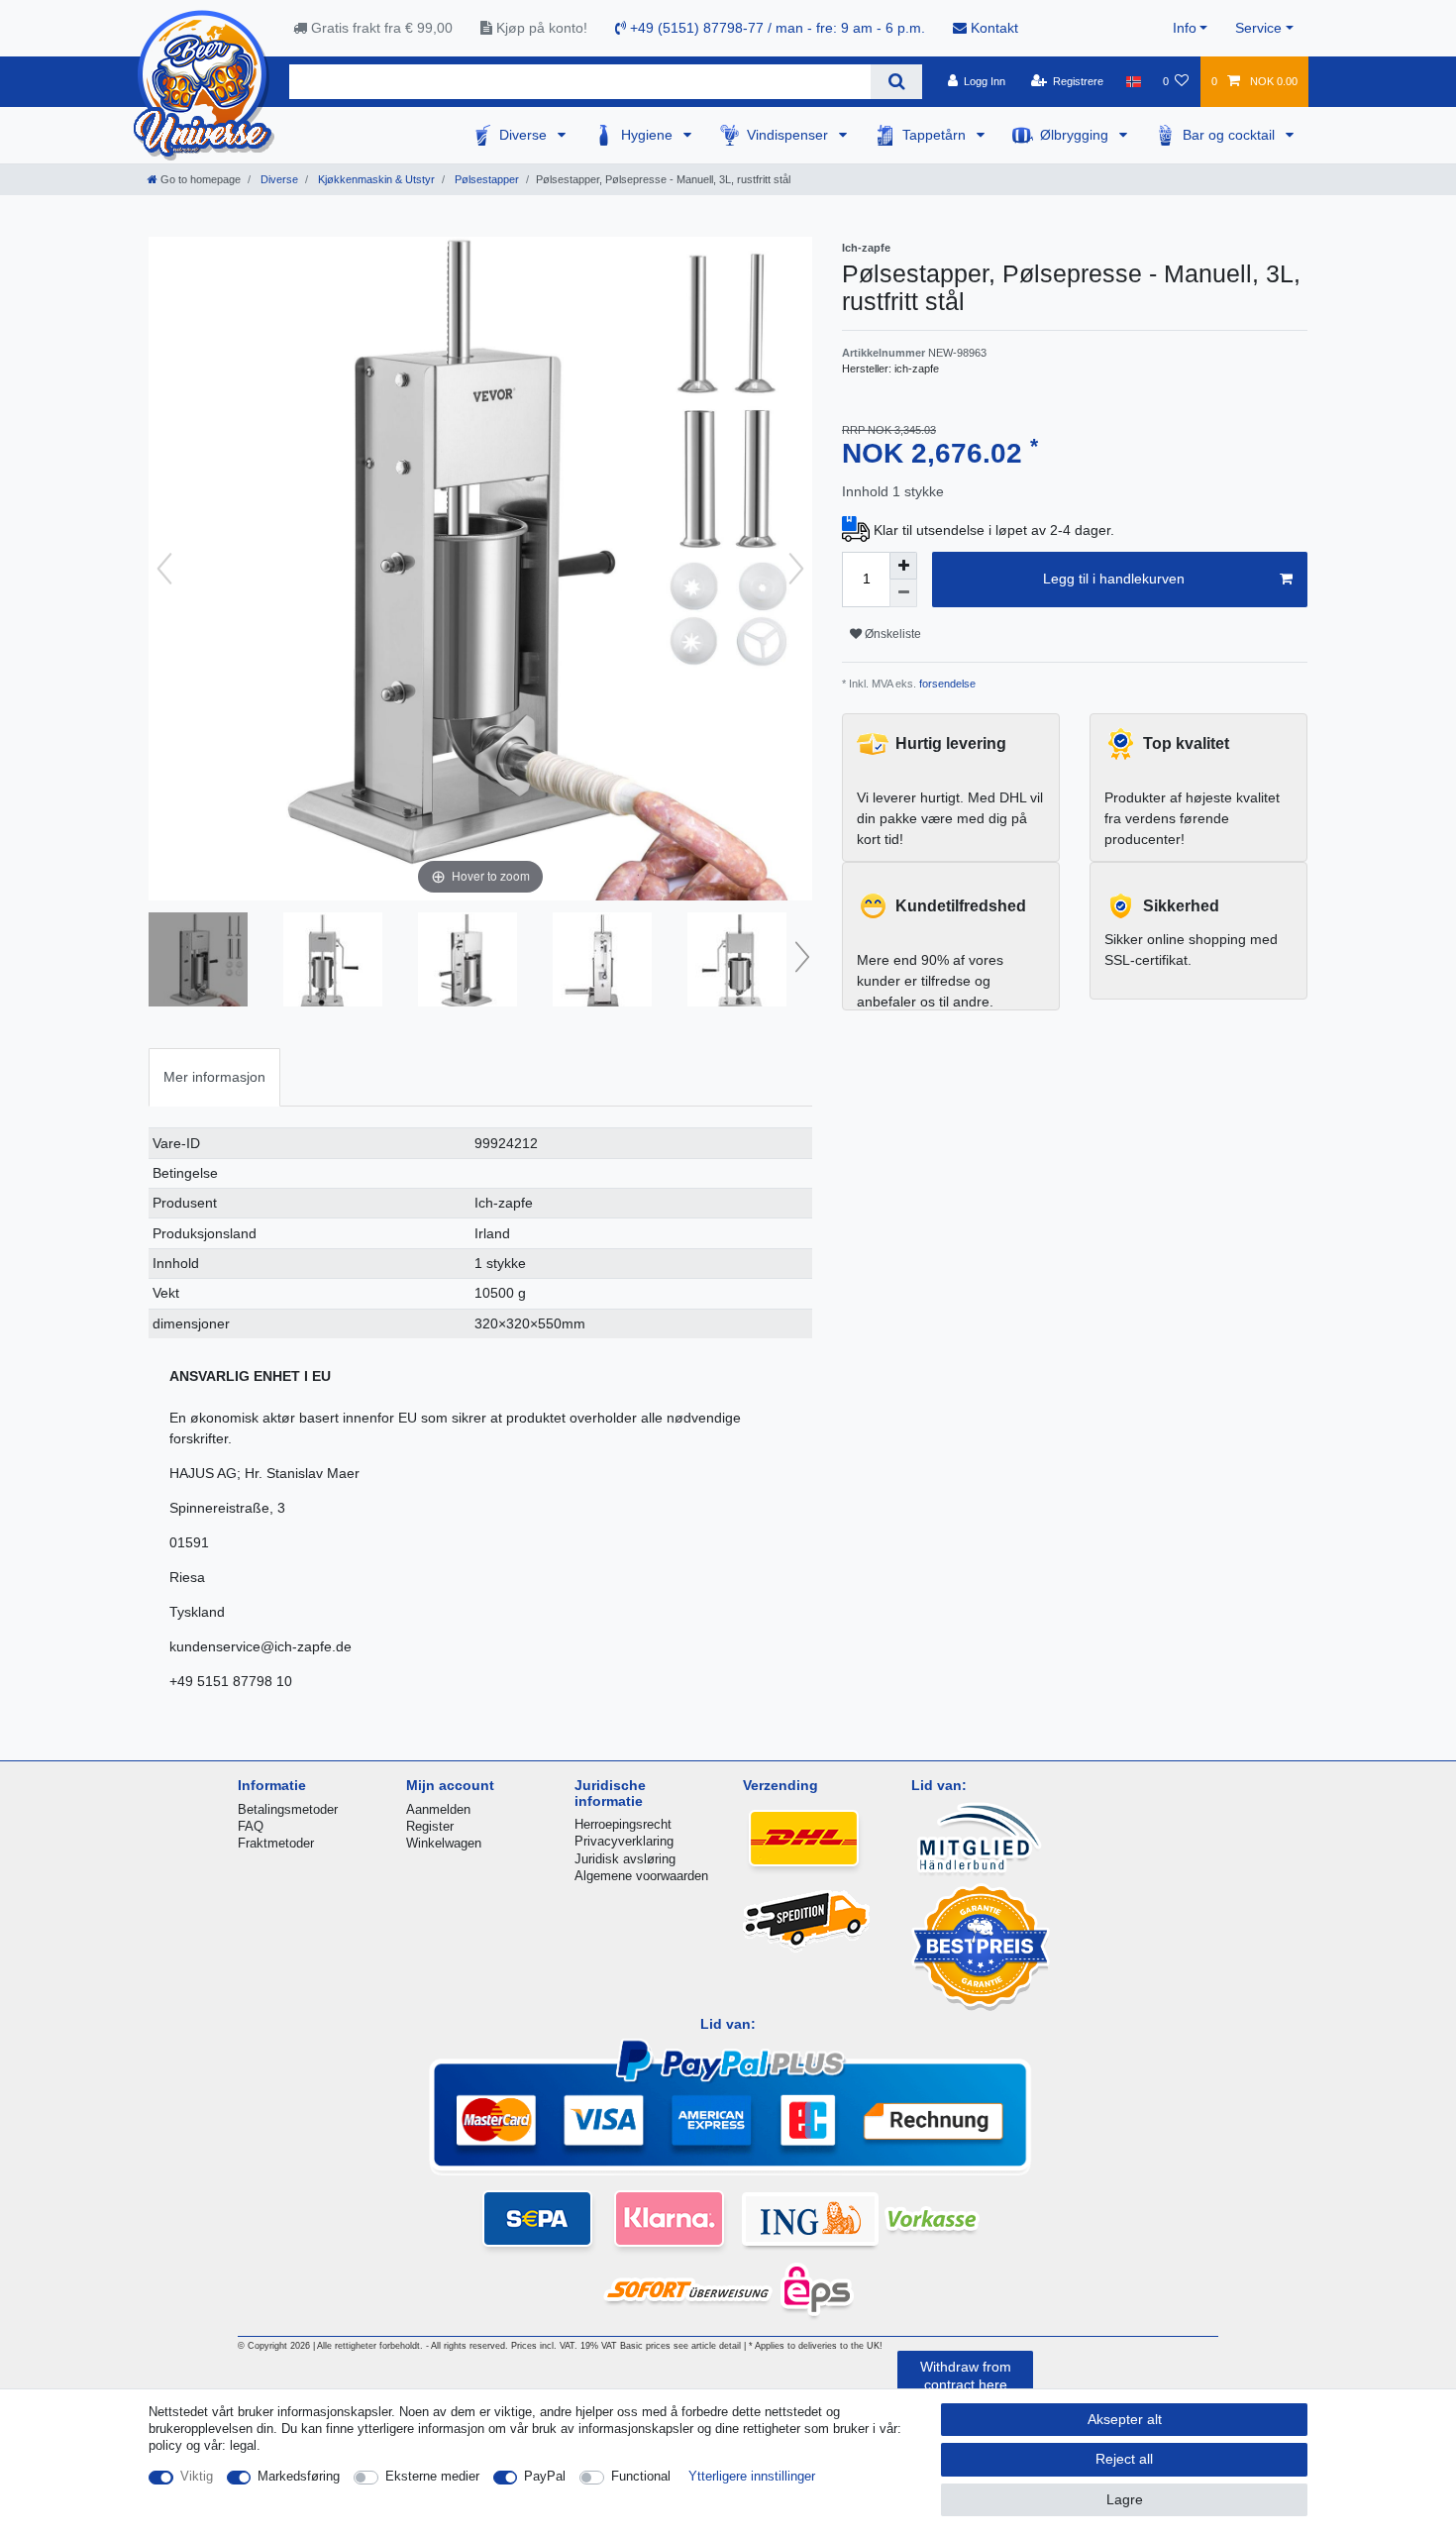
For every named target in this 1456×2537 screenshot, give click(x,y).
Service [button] (1258, 28)
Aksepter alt (1125, 2419)
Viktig (197, 2476)
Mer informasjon (214, 1077)
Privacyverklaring (624, 1841)
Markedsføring (299, 2476)
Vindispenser (789, 135)
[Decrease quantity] (903, 593)
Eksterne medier (432, 2476)
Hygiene (649, 135)
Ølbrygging (1076, 135)
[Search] (896, 82)
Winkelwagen (444, 1843)
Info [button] (1185, 28)
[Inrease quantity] (903, 566)
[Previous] (164, 569)
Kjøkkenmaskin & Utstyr (375, 179)
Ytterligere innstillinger (752, 2476)
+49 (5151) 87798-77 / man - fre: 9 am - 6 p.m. (776, 28)
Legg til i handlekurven (1114, 579)
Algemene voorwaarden (641, 1876)
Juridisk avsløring (625, 1859)
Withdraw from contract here (966, 2376)
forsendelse (946, 684)
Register (430, 1826)
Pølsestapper (485, 179)
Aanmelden (438, 1809)
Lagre (1125, 2499)
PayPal (545, 2476)
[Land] (1133, 81)
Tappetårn (936, 135)
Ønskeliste (891, 634)
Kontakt (992, 28)
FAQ (251, 1826)
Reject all (1124, 2459)
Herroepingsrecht (623, 1824)
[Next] (796, 569)
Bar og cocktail (1231, 135)
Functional (641, 2476)
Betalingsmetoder (288, 1809)
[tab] (214, 1077)
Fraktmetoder (276, 1843)
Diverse (525, 135)
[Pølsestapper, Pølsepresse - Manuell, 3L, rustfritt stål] (198, 962)
